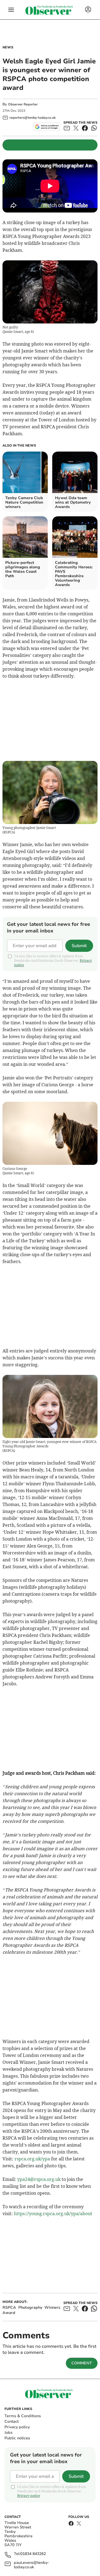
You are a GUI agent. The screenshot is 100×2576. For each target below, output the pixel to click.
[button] (11, 10)
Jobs (8, 2433)
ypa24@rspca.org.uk (39, 2179)
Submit (79, 946)
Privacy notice (29, 2496)
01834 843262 (33, 2554)
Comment (82, 2363)
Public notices (17, 2438)
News (8, 47)
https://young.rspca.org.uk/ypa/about (53, 2214)
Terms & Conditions (23, 2416)
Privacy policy (17, 2427)
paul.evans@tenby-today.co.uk (32, 2565)
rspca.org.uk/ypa (32, 2159)
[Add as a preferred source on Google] (47, 127)
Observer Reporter (23, 104)
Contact (12, 2421)
